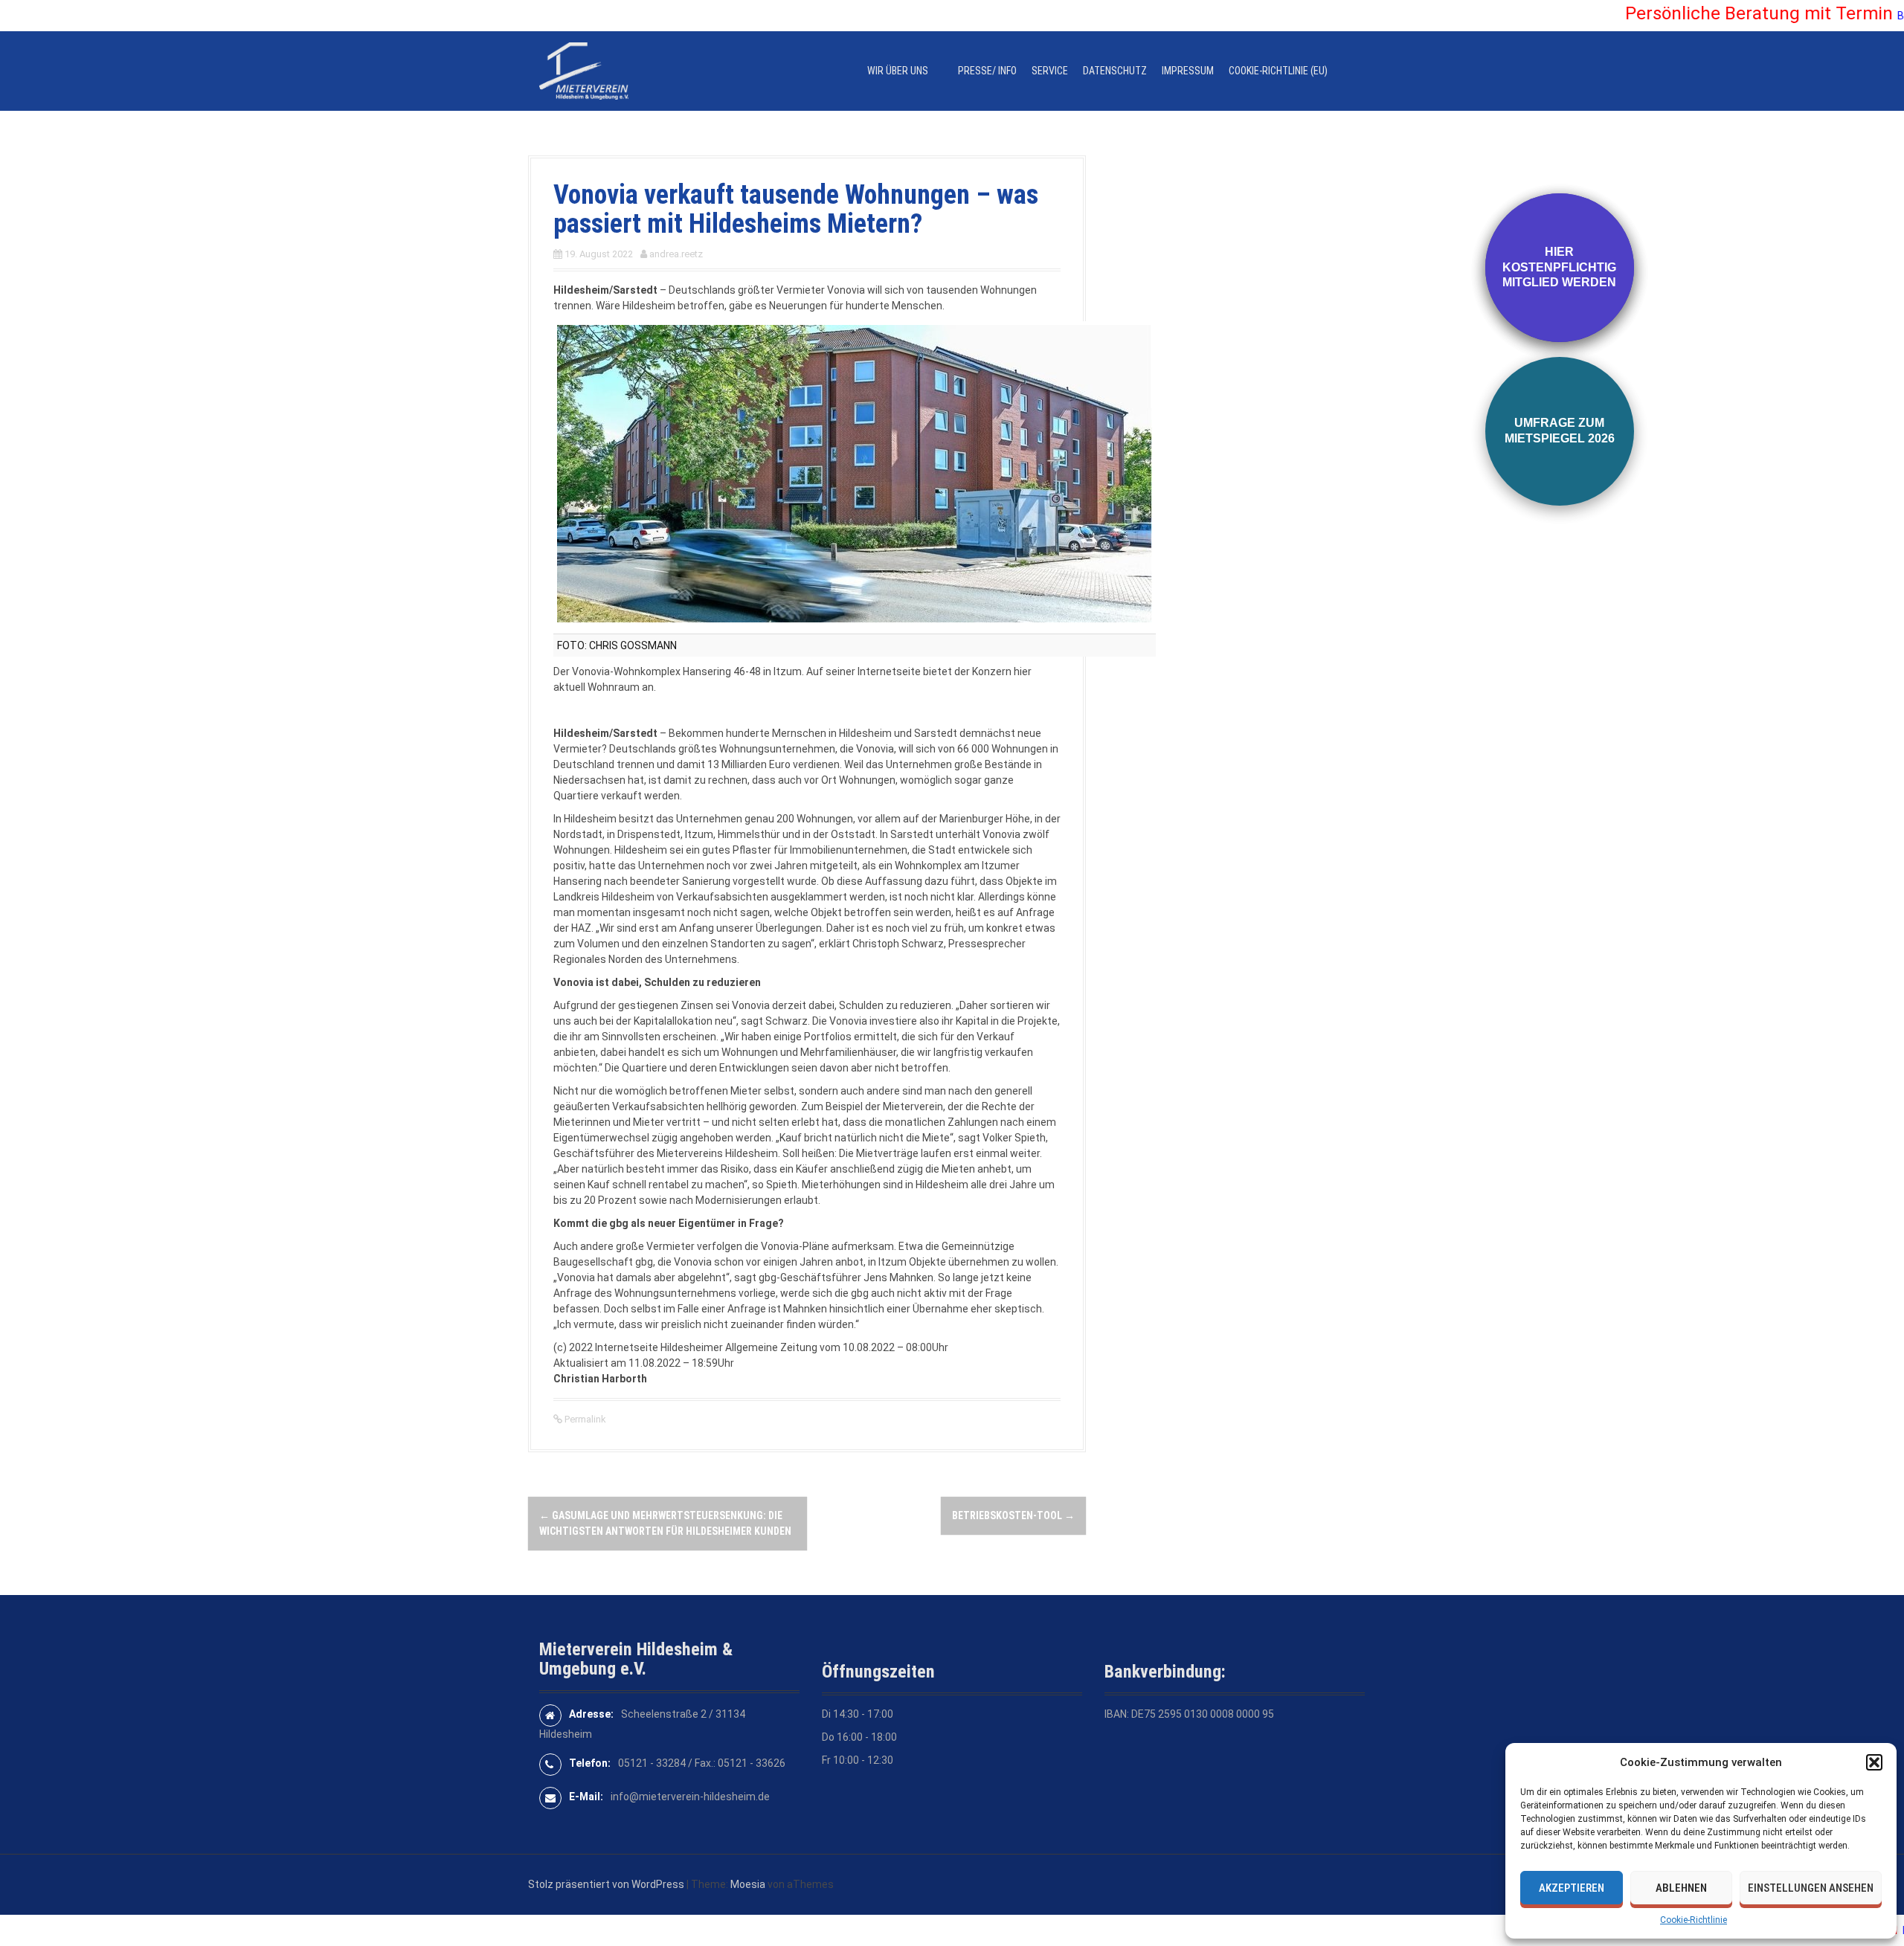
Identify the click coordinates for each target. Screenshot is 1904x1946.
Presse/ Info (987, 71)
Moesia (748, 1884)
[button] (1874, 1762)
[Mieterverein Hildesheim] (584, 70)
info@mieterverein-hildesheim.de (690, 1797)
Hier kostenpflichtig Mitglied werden (1559, 267)
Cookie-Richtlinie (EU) (1278, 71)
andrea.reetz (676, 254)
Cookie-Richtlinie (1694, 1920)
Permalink (584, 1419)
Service (1050, 71)
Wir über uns (898, 71)
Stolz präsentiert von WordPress (606, 1884)
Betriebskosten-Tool (1013, 1515)
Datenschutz (1115, 71)
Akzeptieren (1572, 1888)
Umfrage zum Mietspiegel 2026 (1560, 431)
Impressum (1188, 71)
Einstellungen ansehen (1811, 1888)
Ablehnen (1681, 1888)
